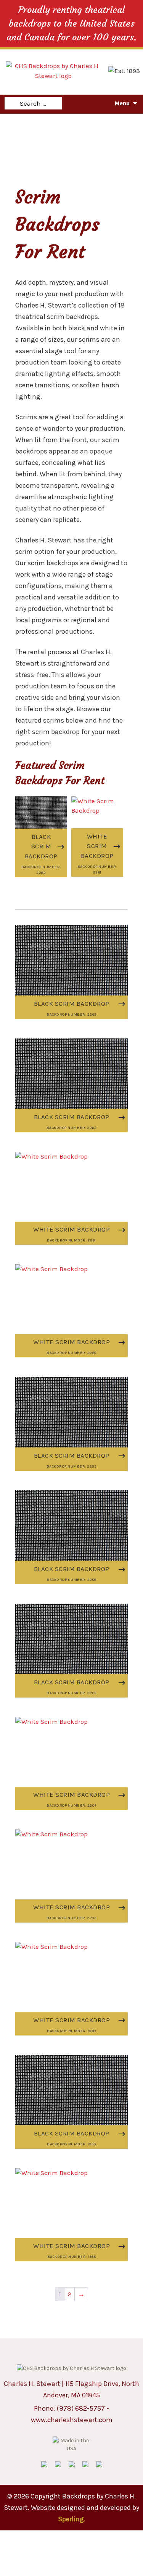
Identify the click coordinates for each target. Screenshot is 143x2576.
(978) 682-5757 (81, 2408)
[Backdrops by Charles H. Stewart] (53, 70)
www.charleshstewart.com (72, 2420)
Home (13, 122)
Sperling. (72, 2519)
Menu (122, 103)
